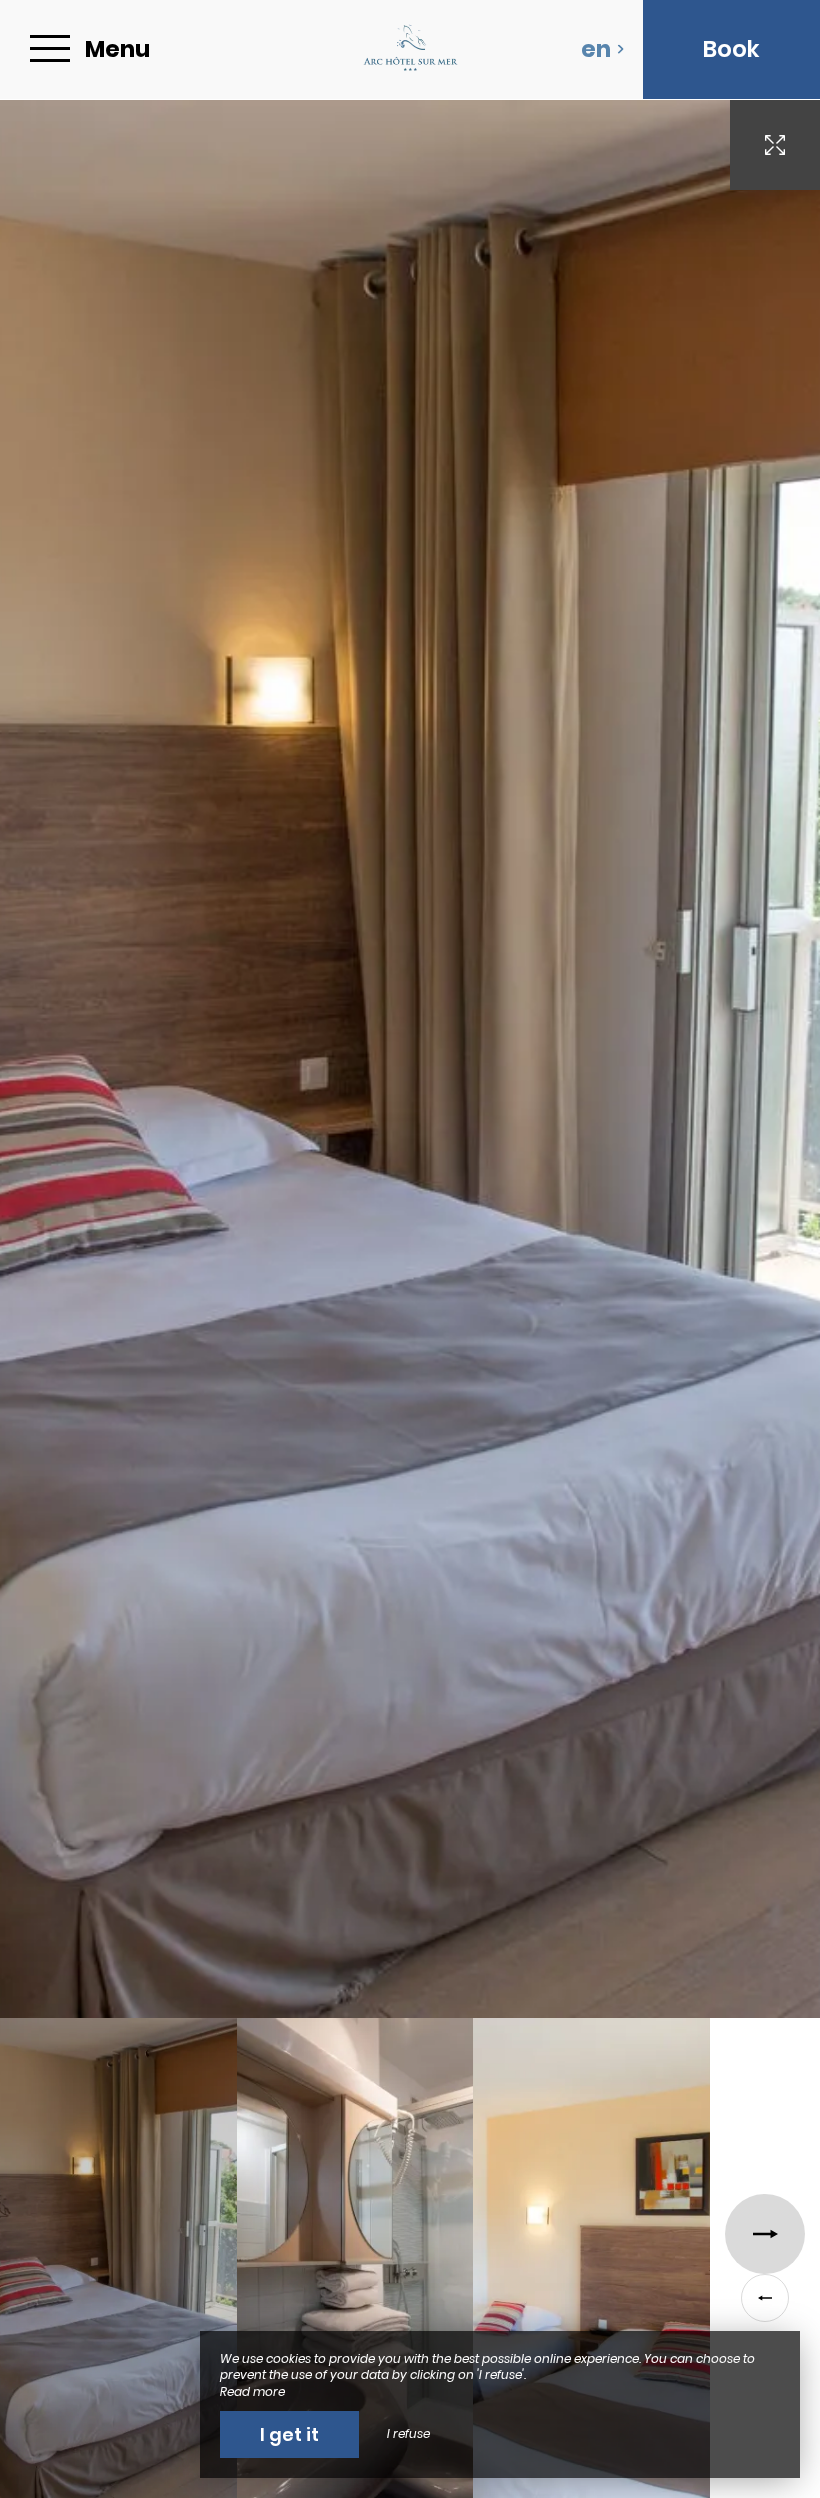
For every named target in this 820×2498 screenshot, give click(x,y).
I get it (289, 2434)
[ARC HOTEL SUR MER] (410, 49)
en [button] (596, 49)
